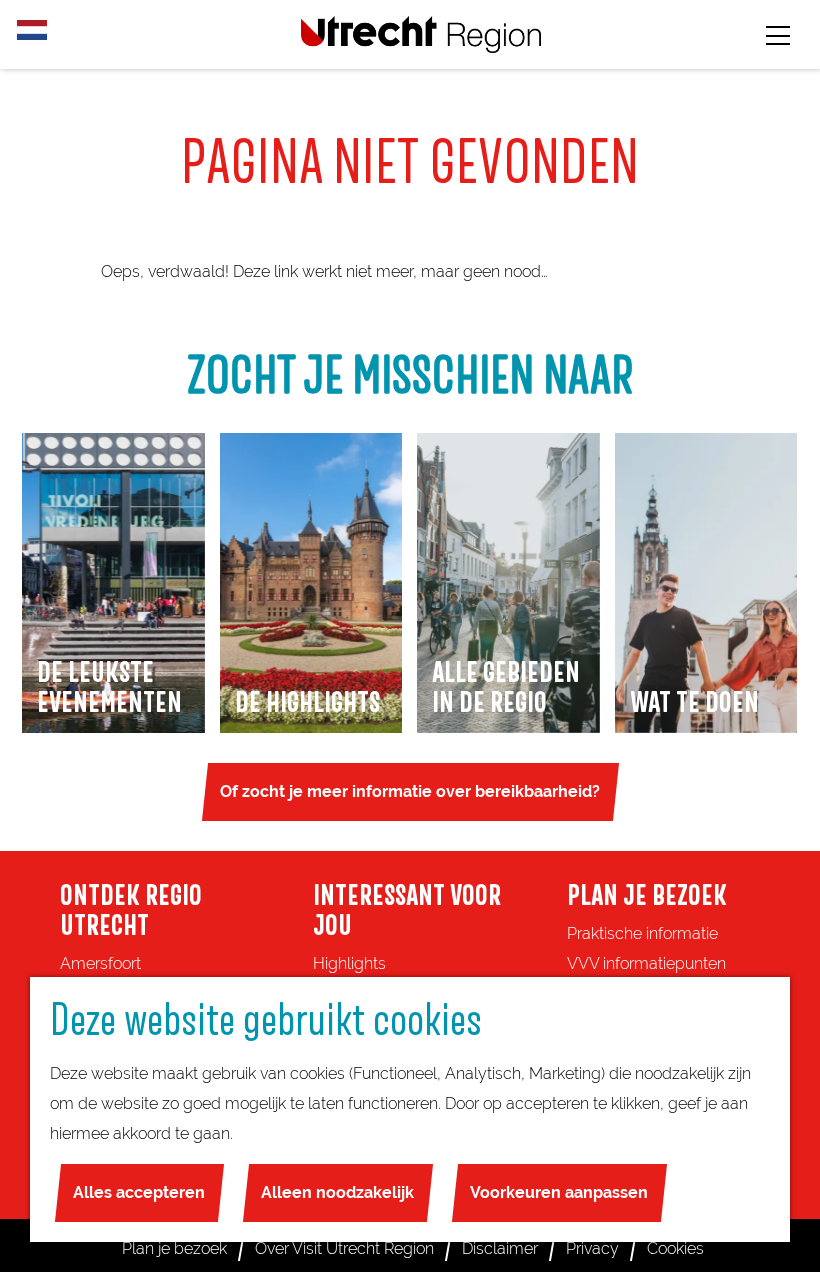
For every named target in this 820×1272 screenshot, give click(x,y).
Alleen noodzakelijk (337, 1192)
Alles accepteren (139, 1192)
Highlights (349, 963)
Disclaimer (500, 1248)
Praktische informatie (642, 933)
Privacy (592, 1248)
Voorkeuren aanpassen (559, 1192)
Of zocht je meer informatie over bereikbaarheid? (410, 791)
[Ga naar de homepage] (421, 34)
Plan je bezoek (174, 1248)
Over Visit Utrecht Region (344, 1248)
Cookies (675, 1248)
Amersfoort (100, 963)
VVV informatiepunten (646, 963)
